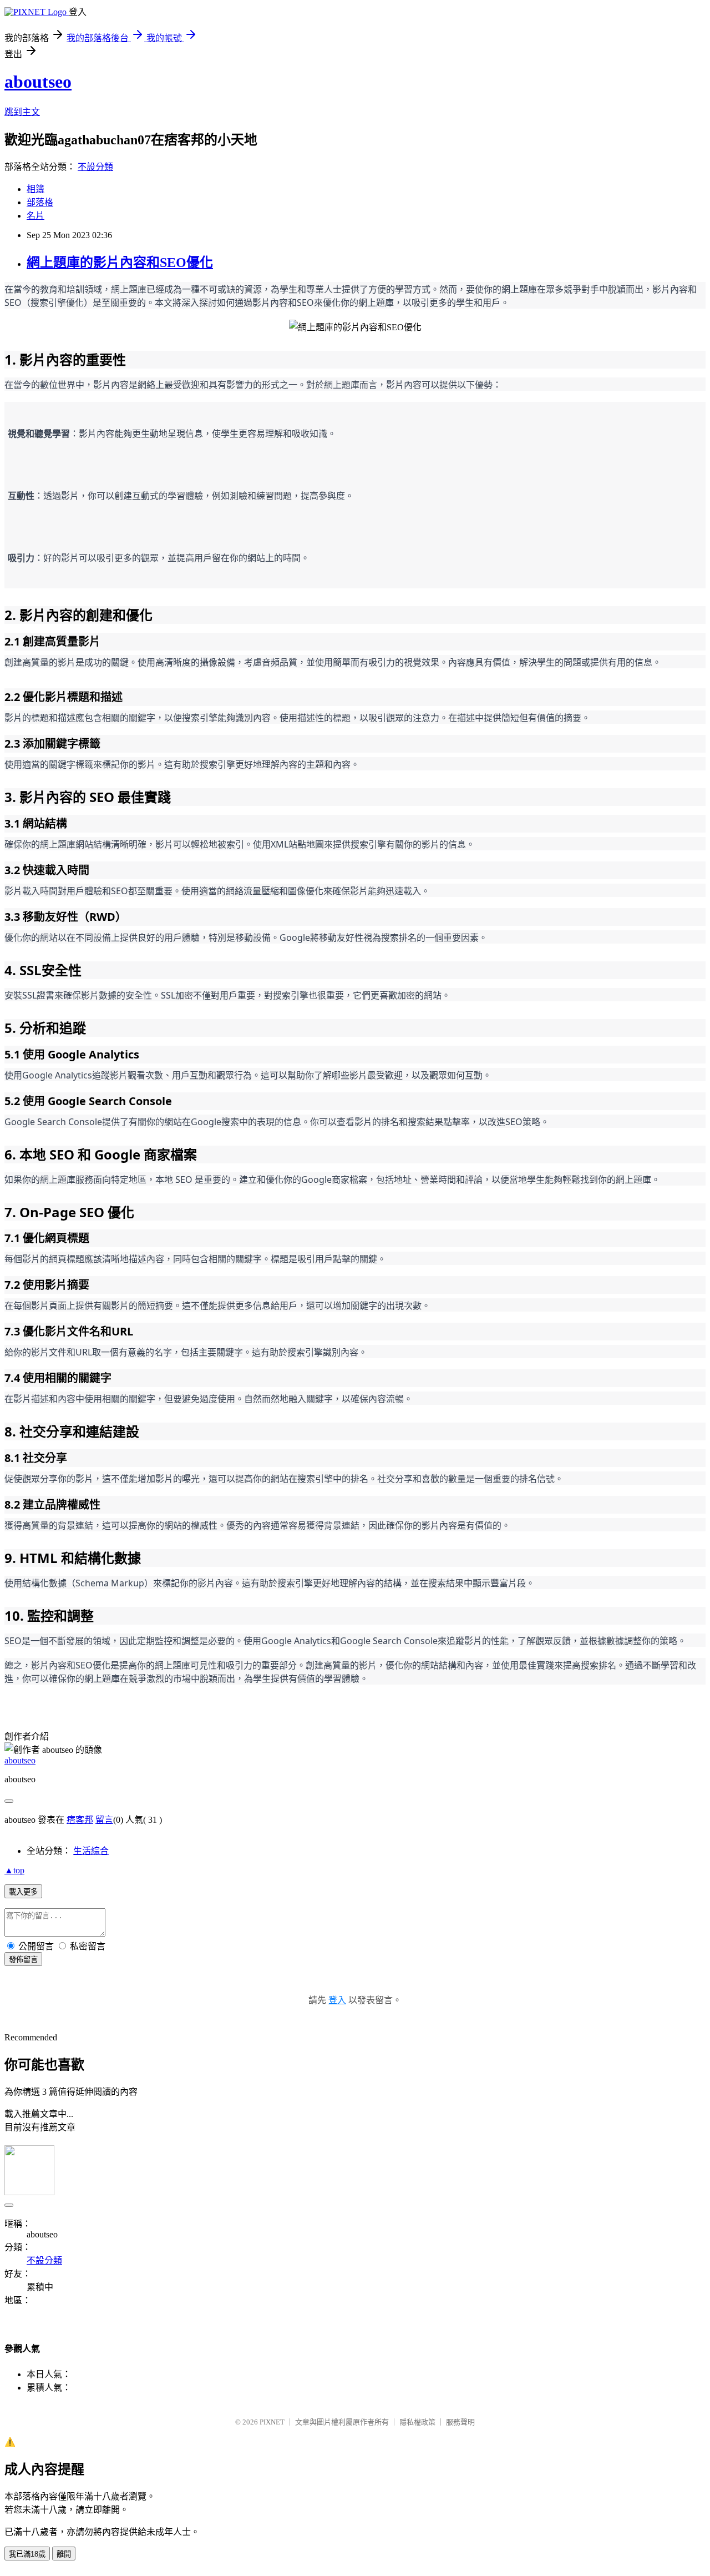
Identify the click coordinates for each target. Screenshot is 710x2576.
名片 (35, 216)
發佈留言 (23, 1960)
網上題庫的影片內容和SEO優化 (120, 263)
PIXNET (272, 2422)
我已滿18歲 (27, 2554)
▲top (14, 1870)
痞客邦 (80, 1820)
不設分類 (95, 167)
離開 (64, 2554)
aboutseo (38, 82)
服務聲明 (460, 2422)
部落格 (40, 202)
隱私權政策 (417, 2422)
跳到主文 (22, 112)
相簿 (35, 189)
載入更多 (23, 1892)
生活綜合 (91, 1851)
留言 (104, 1820)
